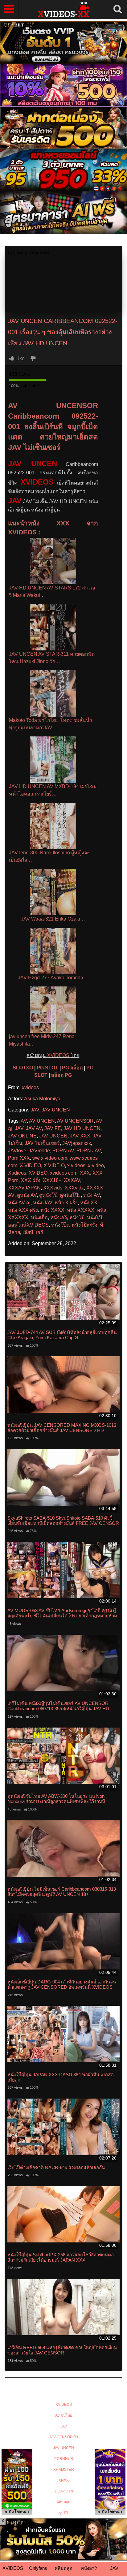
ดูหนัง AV (27, 1195)
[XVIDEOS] (63, 9)
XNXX (64, 2480)
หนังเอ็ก (39, 1217)
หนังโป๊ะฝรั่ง (84, 1225)
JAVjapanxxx (77, 1143)
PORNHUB (64, 2459)
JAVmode (39, 1151)
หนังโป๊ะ (60, 1225)
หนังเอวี (59, 1217)
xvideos (30, 1087)
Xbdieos (17, 1173)
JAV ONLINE (22, 1136)
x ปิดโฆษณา (17, 2512)
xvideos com (64, 1173)
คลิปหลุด (63, 2502)
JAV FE (53, 1128)
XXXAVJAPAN (24, 1188)
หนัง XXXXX (81, 1210)
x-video (96, 1165)
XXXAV (72, 1180)
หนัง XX (89, 1203)
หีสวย (14, 1232)
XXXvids (53, 1188)
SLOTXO (23, 1068)
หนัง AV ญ (19, 1203)
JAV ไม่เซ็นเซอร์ (42, 1143)
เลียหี (28, 1232)
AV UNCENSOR (75, 1121)
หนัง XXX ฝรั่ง (23, 1210)
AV (24, 1121)
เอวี (39, 1232)
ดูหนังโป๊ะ (70, 1195)
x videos (76, 1165)
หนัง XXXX (52, 1210)
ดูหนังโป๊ (48, 1195)
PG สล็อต (72, 1068)
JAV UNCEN (56, 1110)
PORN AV (63, 1151)
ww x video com (50, 1158)
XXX (85, 1173)
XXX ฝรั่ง (31, 1180)
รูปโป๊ (63, 2513)
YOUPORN (64, 2491)
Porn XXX (19, 1158)
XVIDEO (38, 1173)
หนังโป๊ (77, 1217)
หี (102, 1225)
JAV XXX (80, 1136)
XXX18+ (52, 1180)
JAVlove (17, 1151)
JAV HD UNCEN (82, 1128)
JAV (15, 501)
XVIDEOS (58, 1055)
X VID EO (30, 1165)
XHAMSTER (64, 2470)
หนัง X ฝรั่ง (66, 1203)
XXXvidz (74, 1188)
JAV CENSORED (64, 2437)
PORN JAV (89, 1151)
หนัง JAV (43, 1203)
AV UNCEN (42, 1121)
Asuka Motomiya (42, 1099)
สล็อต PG (61, 1075)
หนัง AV (92, 1195)
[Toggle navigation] (9, 9)
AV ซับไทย (64, 2415)
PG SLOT (47, 1068)
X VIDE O (54, 1165)
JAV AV (34, 1128)
